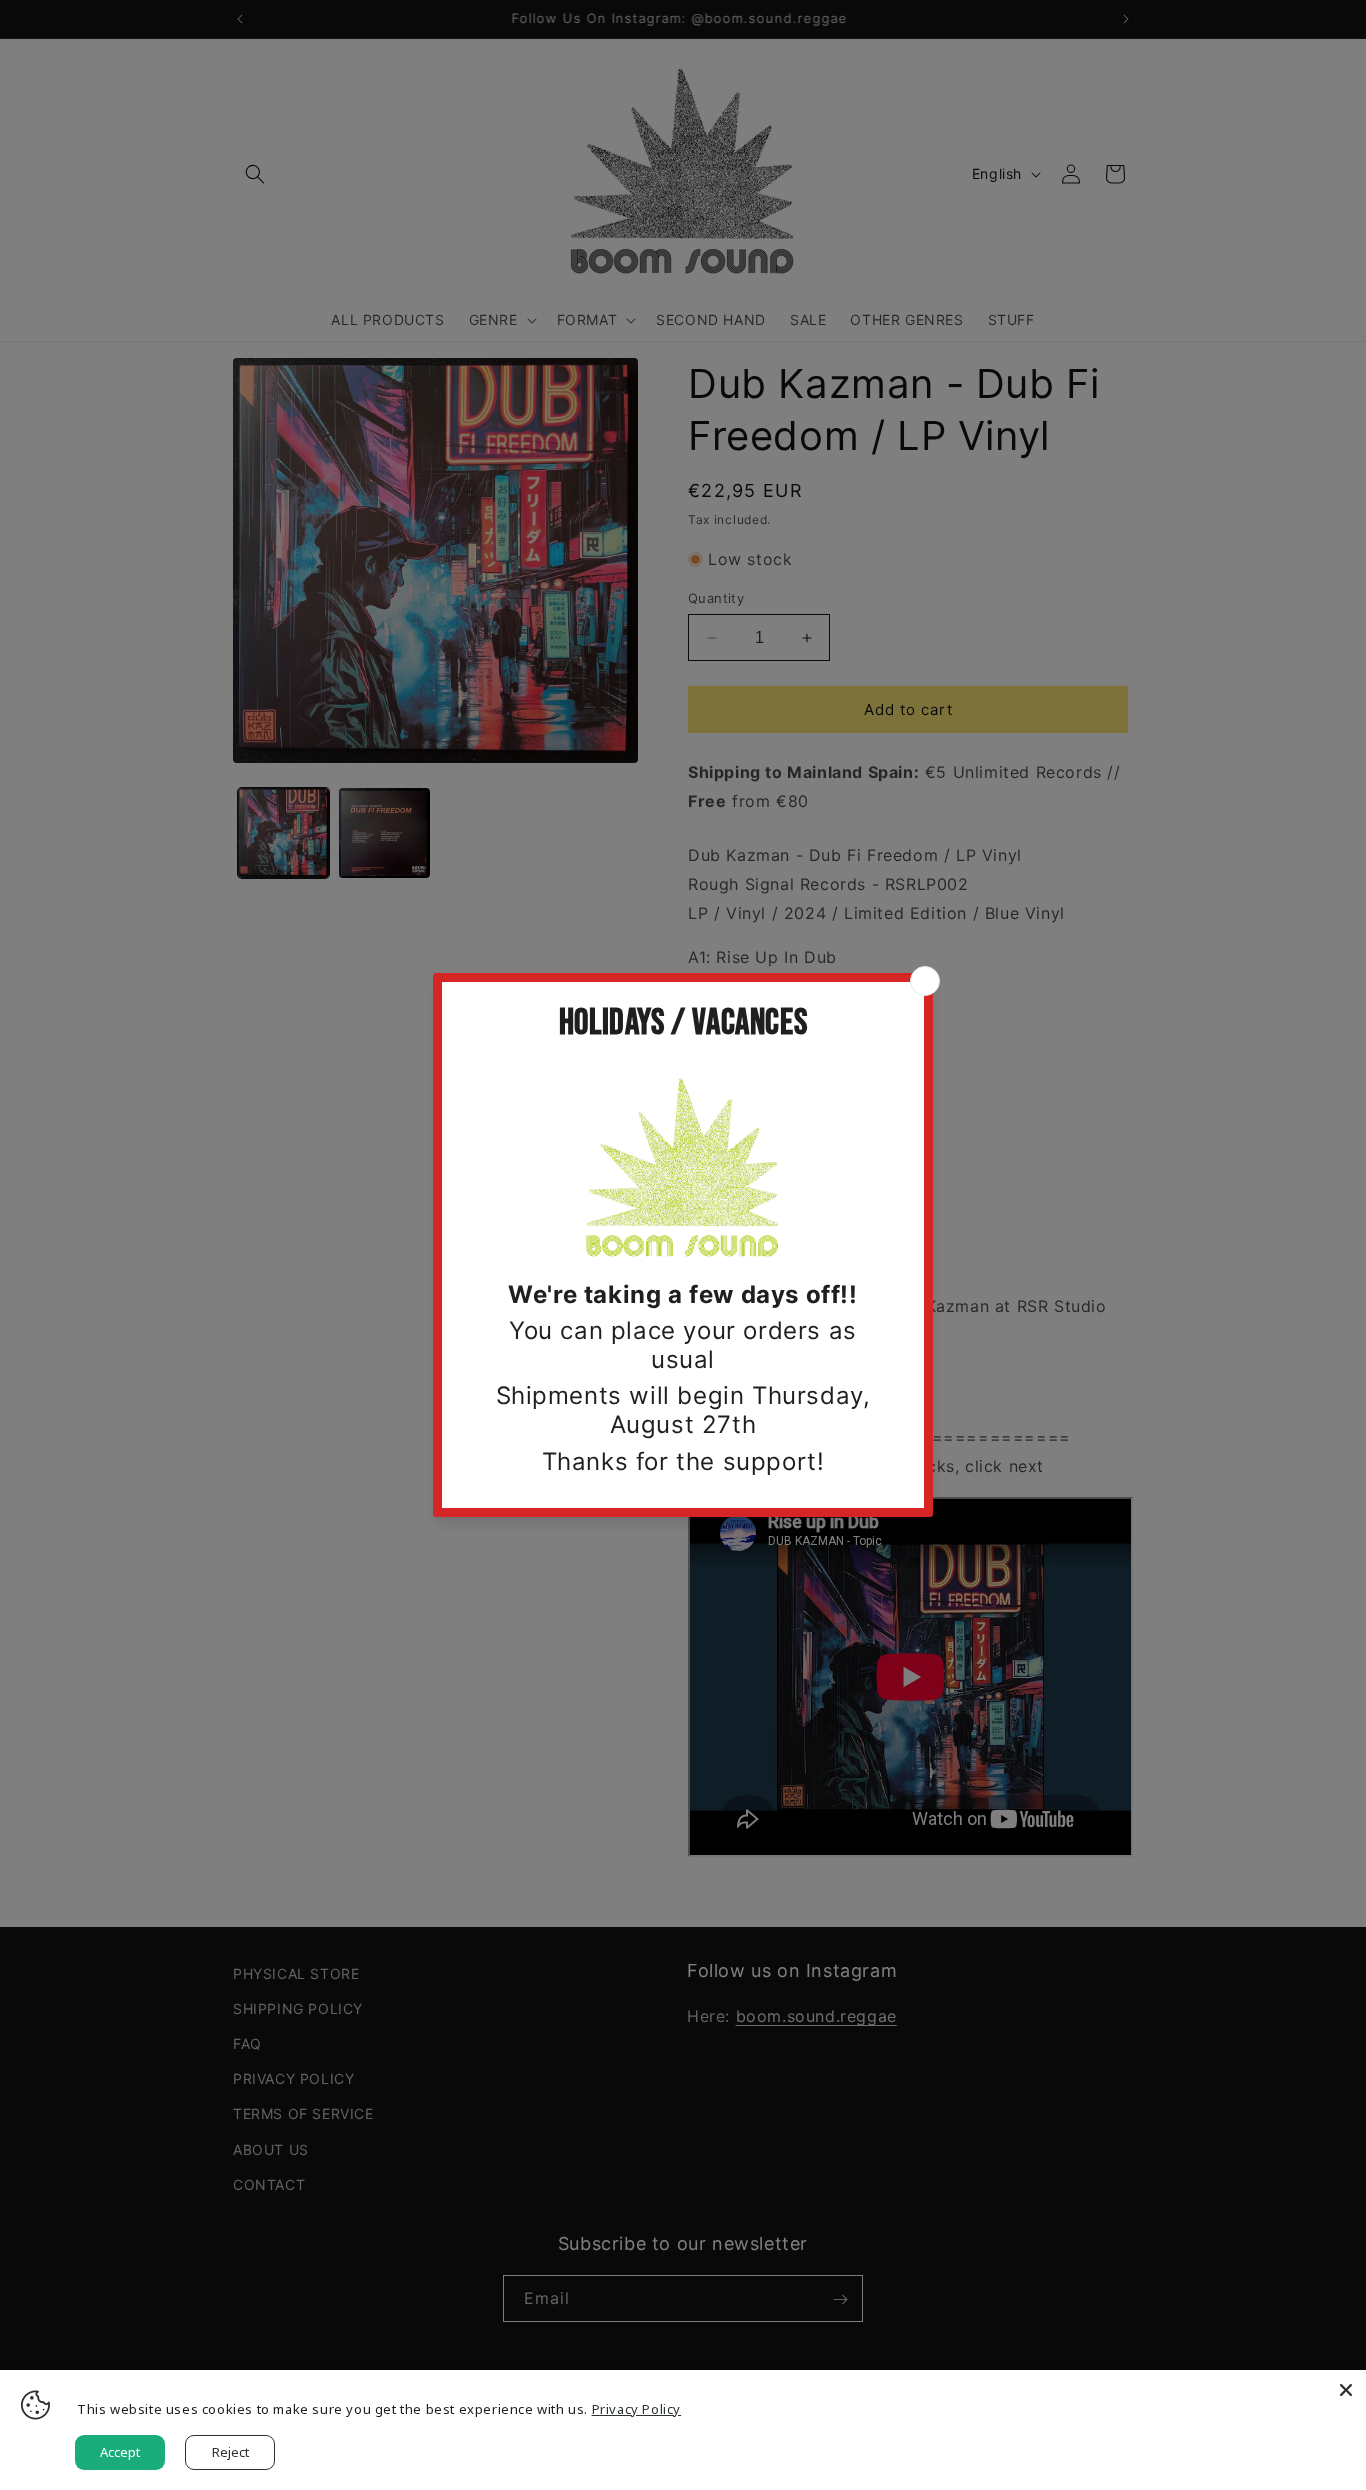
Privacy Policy (636, 2409)
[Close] (1346, 2390)
